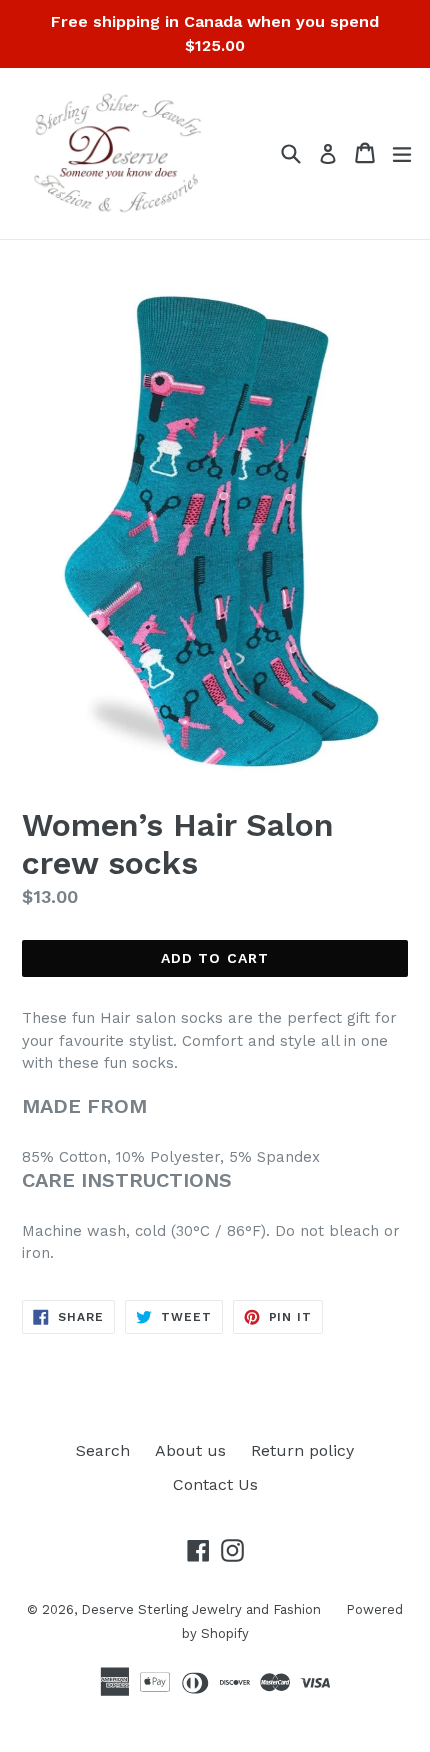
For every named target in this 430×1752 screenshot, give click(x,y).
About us (190, 1450)
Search (103, 1450)
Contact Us (215, 1484)
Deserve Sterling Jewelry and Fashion (201, 1609)
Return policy (302, 1450)
